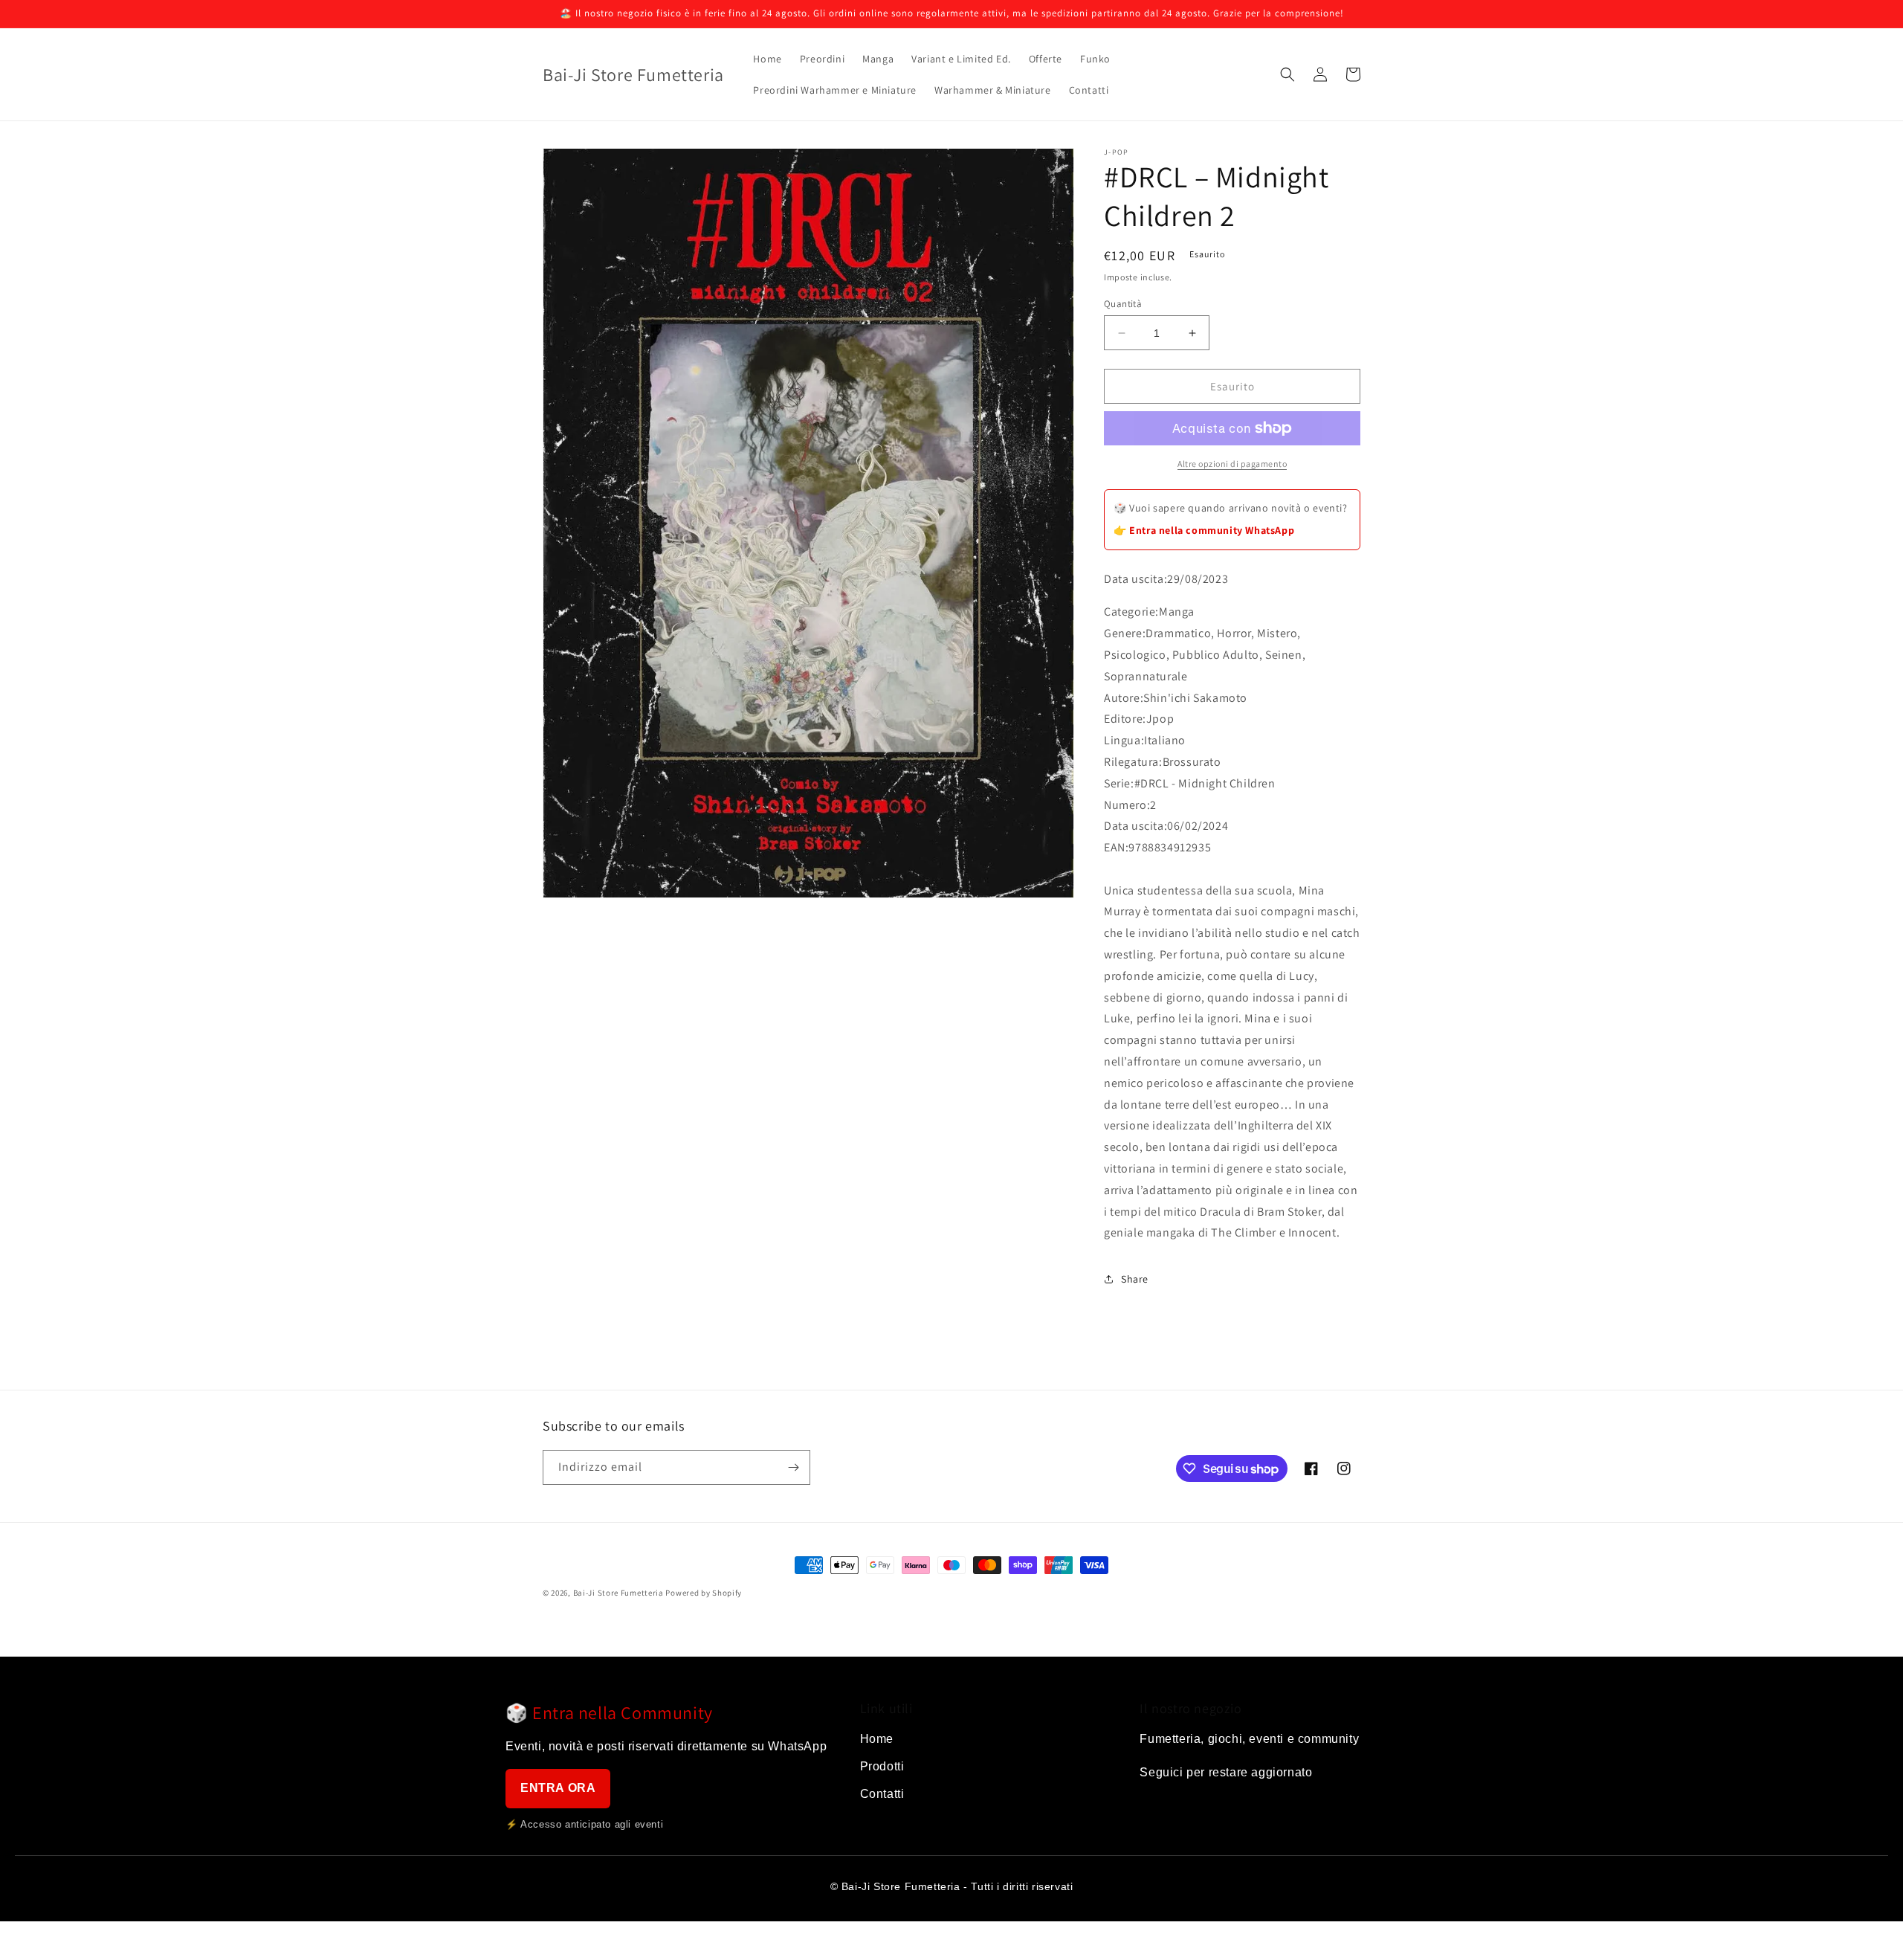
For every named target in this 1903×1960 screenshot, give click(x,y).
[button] (1287, 74)
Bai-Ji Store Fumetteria (618, 1593)
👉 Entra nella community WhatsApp (1204, 530)
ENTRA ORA (558, 1788)
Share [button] (1135, 1279)
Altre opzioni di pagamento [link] (1232, 464)
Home (877, 1739)
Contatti (882, 1794)
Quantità (1123, 304)
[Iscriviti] (793, 1467)
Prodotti (882, 1766)
